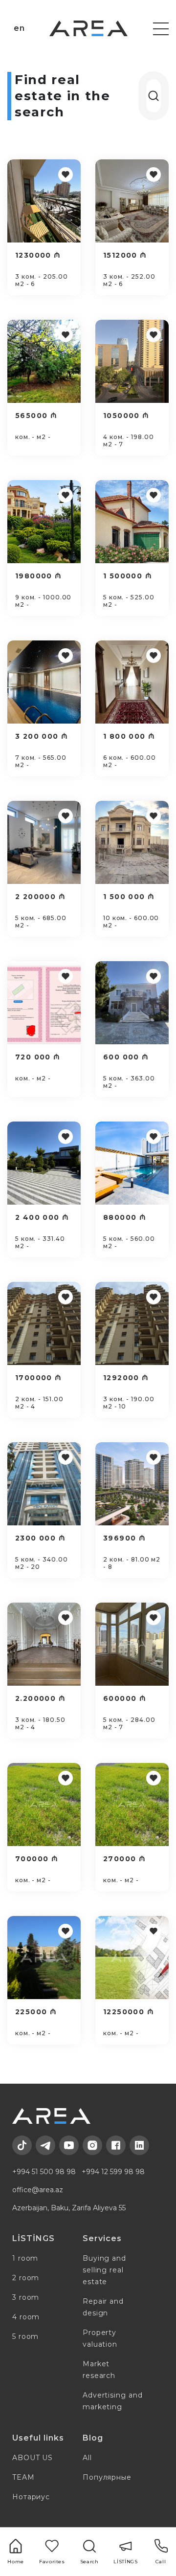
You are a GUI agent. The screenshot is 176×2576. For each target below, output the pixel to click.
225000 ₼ (36, 2012)
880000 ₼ (125, 1217)
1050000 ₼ (126, 416)
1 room (25, 2258)
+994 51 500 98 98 (44, 2172)
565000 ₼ (36, 416)
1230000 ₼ (38, 255)
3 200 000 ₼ (42, 736)
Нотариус (31, 2497)
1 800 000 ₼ (129, 736)
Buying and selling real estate (104, 2270)
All (87, 2458)
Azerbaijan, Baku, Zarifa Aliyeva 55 (69, 2208)
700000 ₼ (37, 1859)
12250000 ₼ (129, 2012)
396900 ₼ (124, 1538)
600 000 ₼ (126, 1057)
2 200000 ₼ (40, 897)
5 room (25, 2336)
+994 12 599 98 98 (113, 2172)
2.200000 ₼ (40, 1698)
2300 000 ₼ (40, 1538)
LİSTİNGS (125, 2562)
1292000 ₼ (126, 1378)
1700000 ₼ (39, 1378)
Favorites (52, 2562)
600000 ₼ (125, 1698)
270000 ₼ (124, 1859)
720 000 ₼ (38, 1057)
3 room (26, 2297)
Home (16, 2562)
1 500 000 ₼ (129, 897)
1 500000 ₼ (128, 576)
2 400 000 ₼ (42, 1217)
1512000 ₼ (125, 255)
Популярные (107, 2477)
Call (161, 2562)
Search (89, 2562)
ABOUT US (33, 2458)
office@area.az (38, 2190)
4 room (26, 2317)
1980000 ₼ (39, 576)
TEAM (23, 2477)
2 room (26, 2278)
